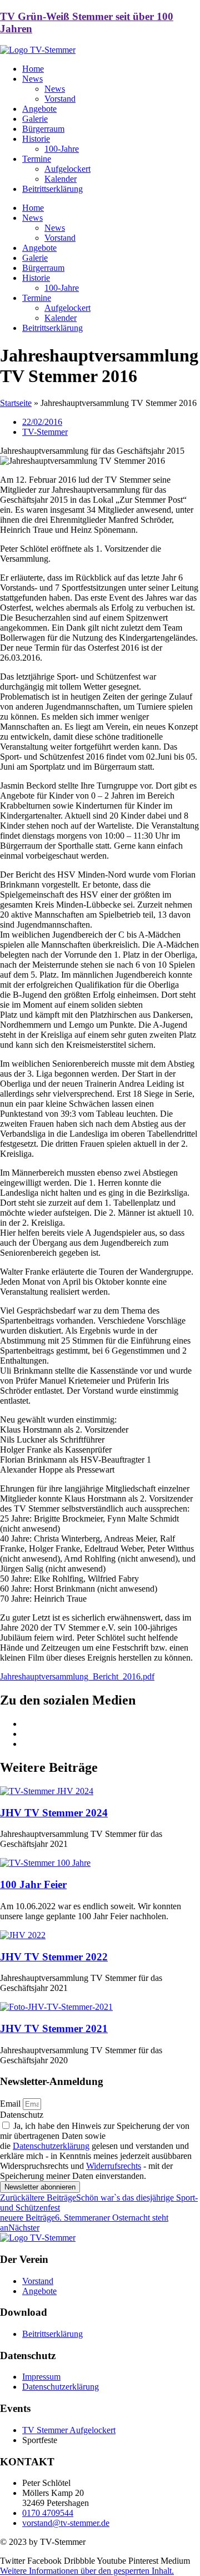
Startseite (16, 403)
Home (33, 69)
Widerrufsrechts (114, 2166)
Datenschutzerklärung (51, 2146)
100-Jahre (62, 149)
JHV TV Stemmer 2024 (54, 1813)
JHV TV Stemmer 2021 (54, 2028)
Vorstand (60, 99)
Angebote (39, 109)
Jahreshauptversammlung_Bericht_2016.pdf (77, 1676)
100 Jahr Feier (33, 1884)
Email (11, 2104)
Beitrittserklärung (52, 189)
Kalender (61, 179)
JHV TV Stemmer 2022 (54, 1957)
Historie (36, 139)
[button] (87, 2571)
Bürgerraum (43, 129)
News (32, 79)
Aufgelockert (67, 169)
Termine (37, 159)
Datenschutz (22, 2115)
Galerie (35, 119)
